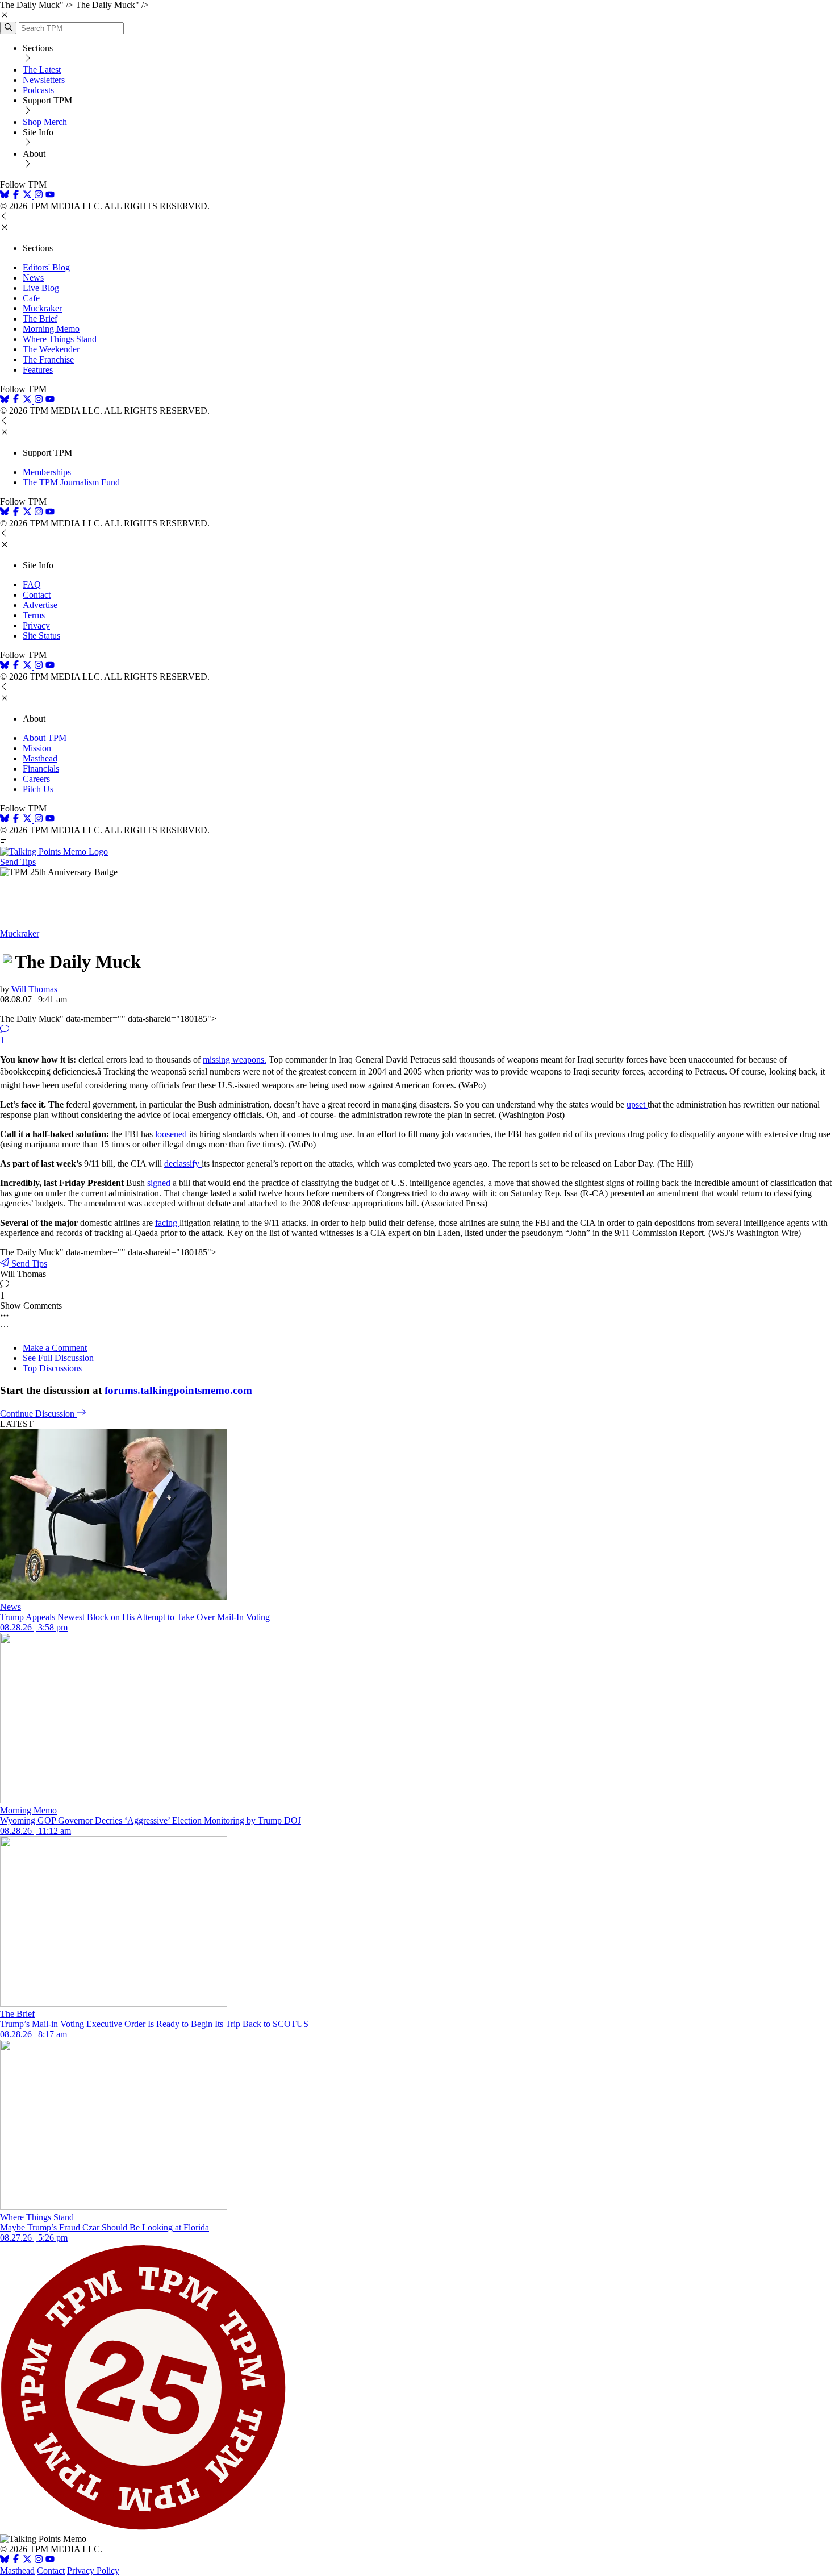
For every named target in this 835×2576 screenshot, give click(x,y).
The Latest (42, 70)
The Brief (40, 319)
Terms (34, 615)
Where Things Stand (60, 339)
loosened (171, 1134)
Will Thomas (34, 989)
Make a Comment (55, 1348)
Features (38, 370)
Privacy (36, 625)
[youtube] (50, 196)
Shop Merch (45, 122)
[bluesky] (5, 196)
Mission (37, 748)
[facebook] (16, 196)
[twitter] (27, 2560)
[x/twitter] (28, 196)
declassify (183, 1164)
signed (160, 1183)
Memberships (47, 472)
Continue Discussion (38, 1414)
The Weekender (51, 349)
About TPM (45, 738)
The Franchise (48, 359)
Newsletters (44, 80)
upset (637, 1104)
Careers (36, 779)
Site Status (41, 636)
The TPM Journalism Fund (71, 482)
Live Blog (41, 288)
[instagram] (39, 196)
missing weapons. (235, 1060)
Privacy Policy (93, 2571)
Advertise (40, 605)
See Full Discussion (58, 1358)
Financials (41, 769)
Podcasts (38, 90)
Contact (37, 595)
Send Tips (18, 862)
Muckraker (42, 308)
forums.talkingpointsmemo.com (178, 1390)
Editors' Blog (46, 267)
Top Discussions (52, 1368)
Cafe (31, 298)
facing (167, 1223)
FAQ (32, 584)
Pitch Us (38, 789)
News (33, 278)
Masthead (40, 758)
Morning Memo (51, 329)
